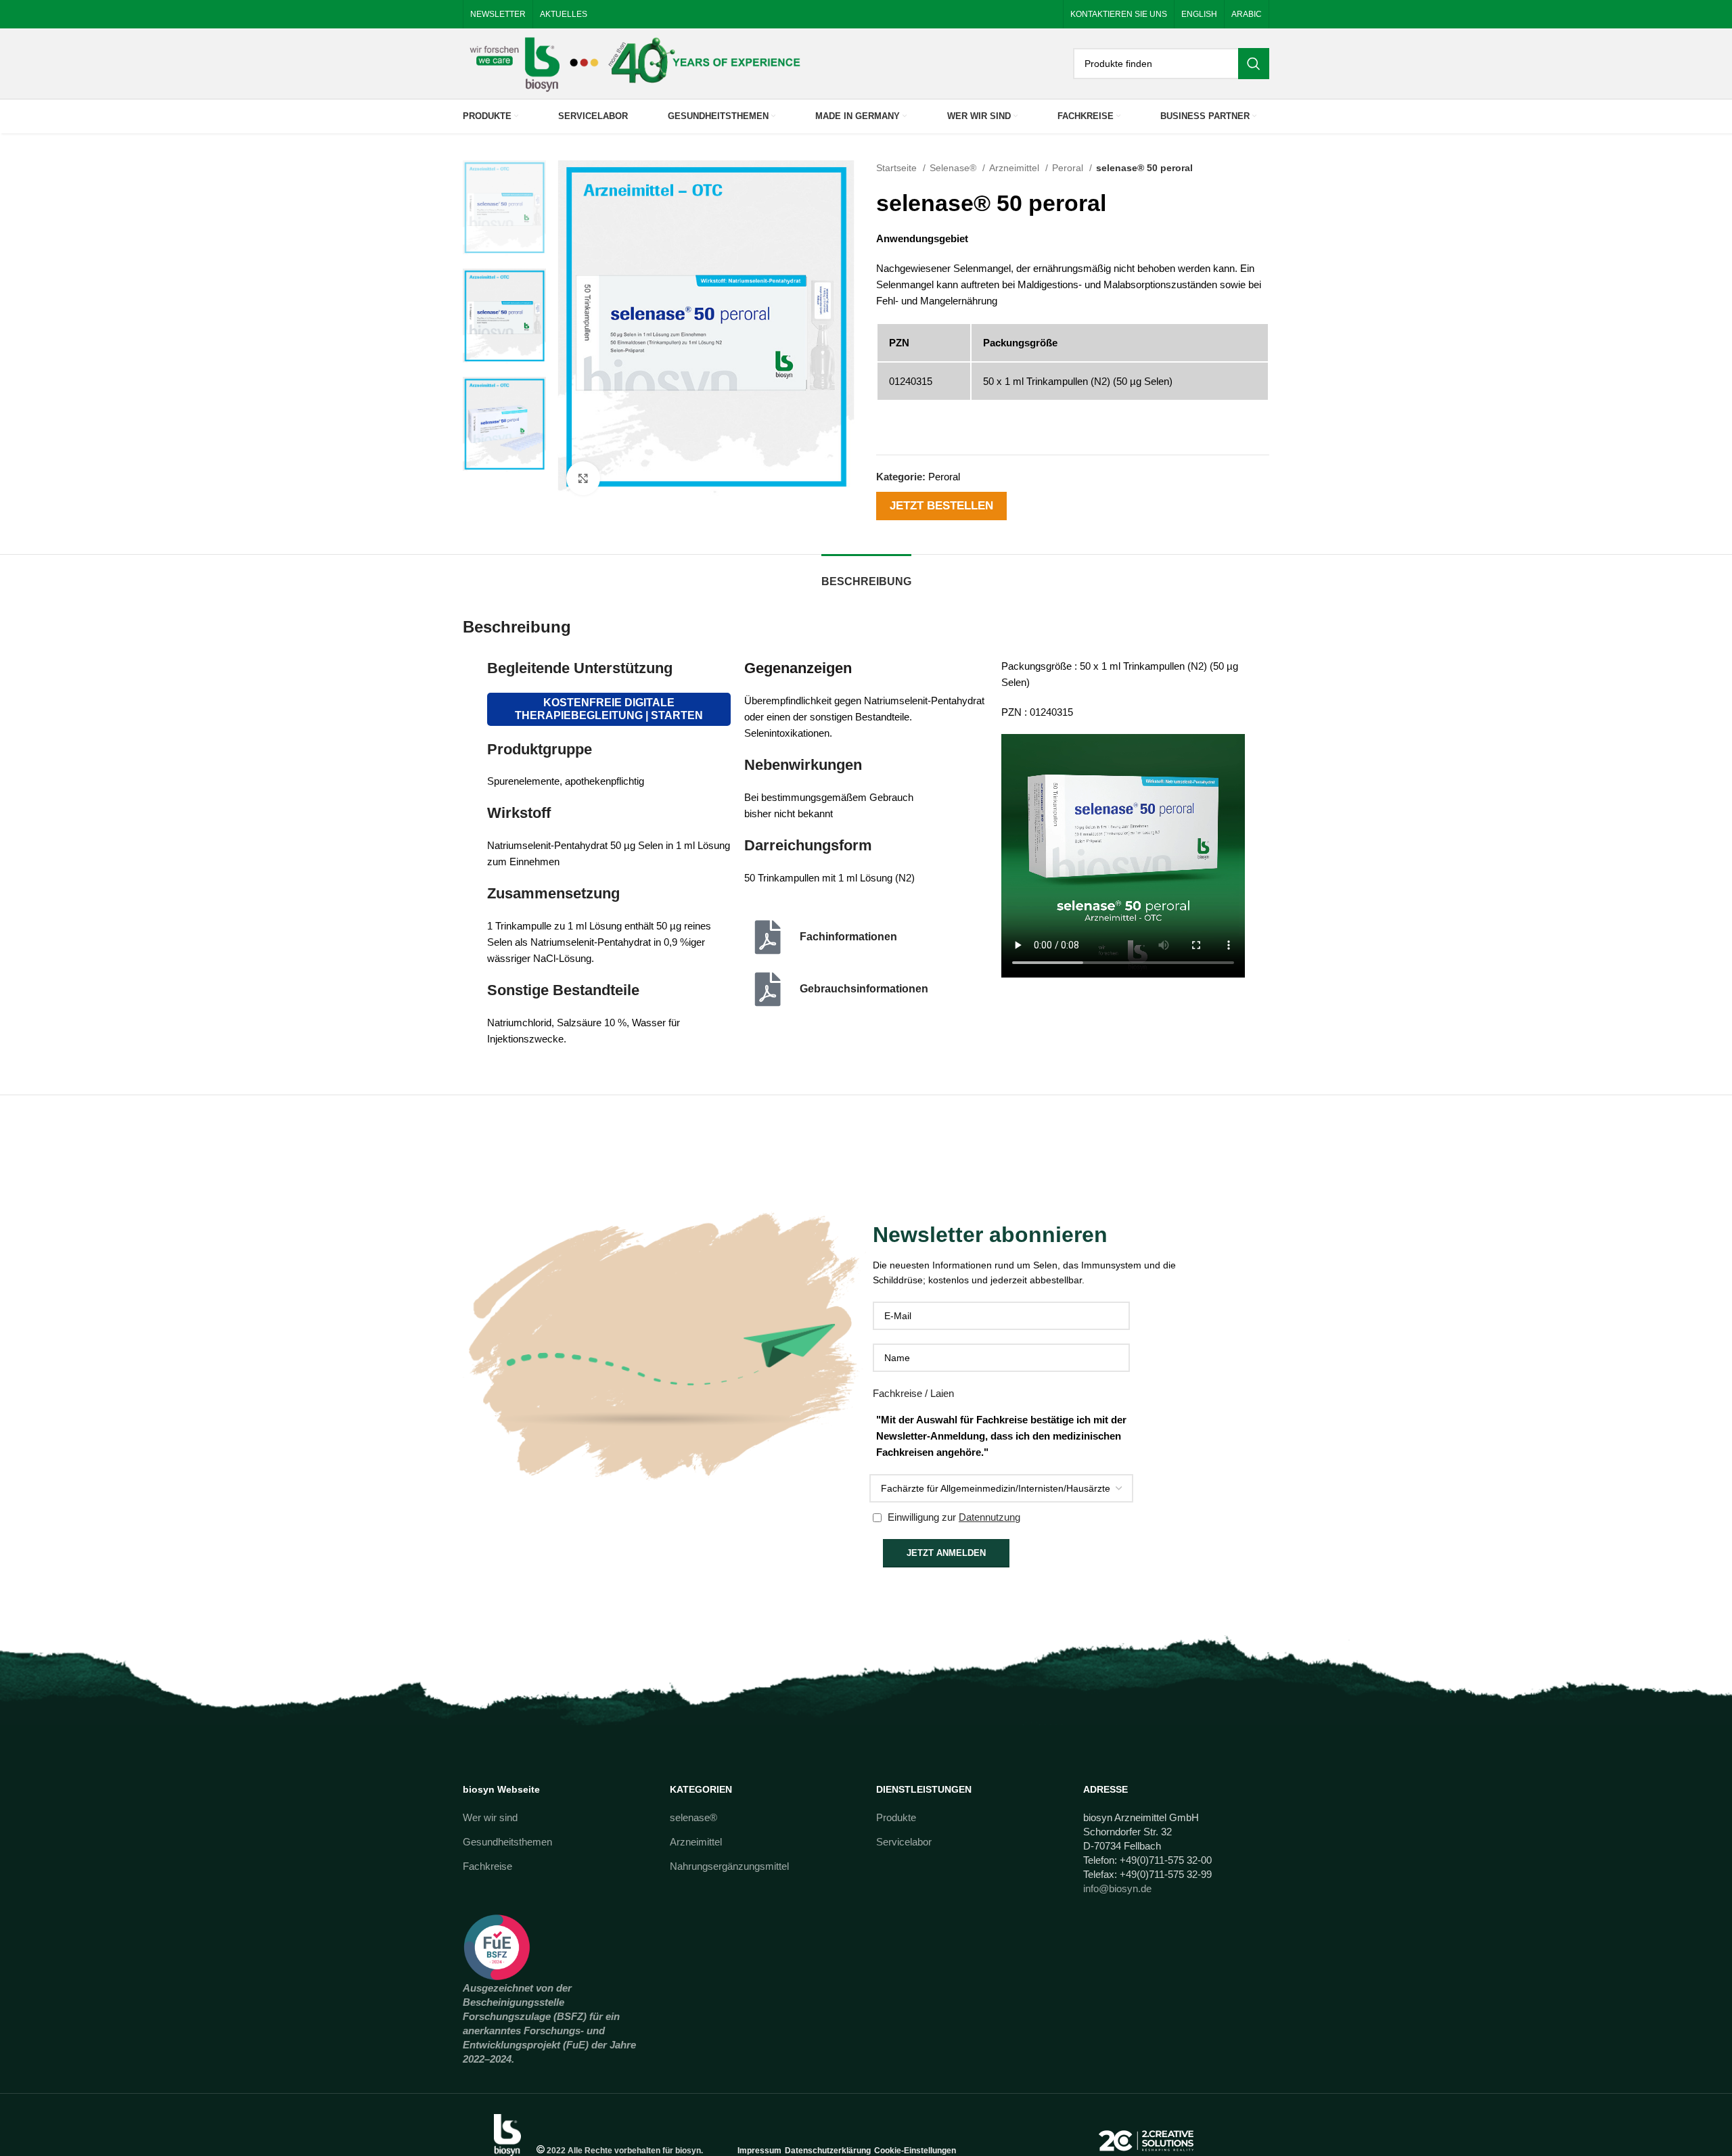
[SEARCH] (1254, 64)
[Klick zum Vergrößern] (583, 478)
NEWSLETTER (498, 14)
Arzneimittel (1016, 168)
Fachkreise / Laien (913, 1393)
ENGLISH (1199, 14)
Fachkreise (487, 1866)
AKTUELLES (564, 14)
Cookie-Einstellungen (915, 2151)
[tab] (866, 575)
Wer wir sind (490, 1817)
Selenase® (954, 168)
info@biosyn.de (1117, 1888)
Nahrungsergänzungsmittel (729, 1866)
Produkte (896, 1817)
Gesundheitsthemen (507, 1842)
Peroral (1069, 168)
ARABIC (1247, 14)
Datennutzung (989, 1517)
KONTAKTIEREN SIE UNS (1119, 14)
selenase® (693, 1817)
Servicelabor (904, 1842)
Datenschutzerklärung (828, 2151)
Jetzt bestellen (941, 505)
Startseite (898, 168)
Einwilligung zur (953, 1517)
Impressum (759, 2151)
